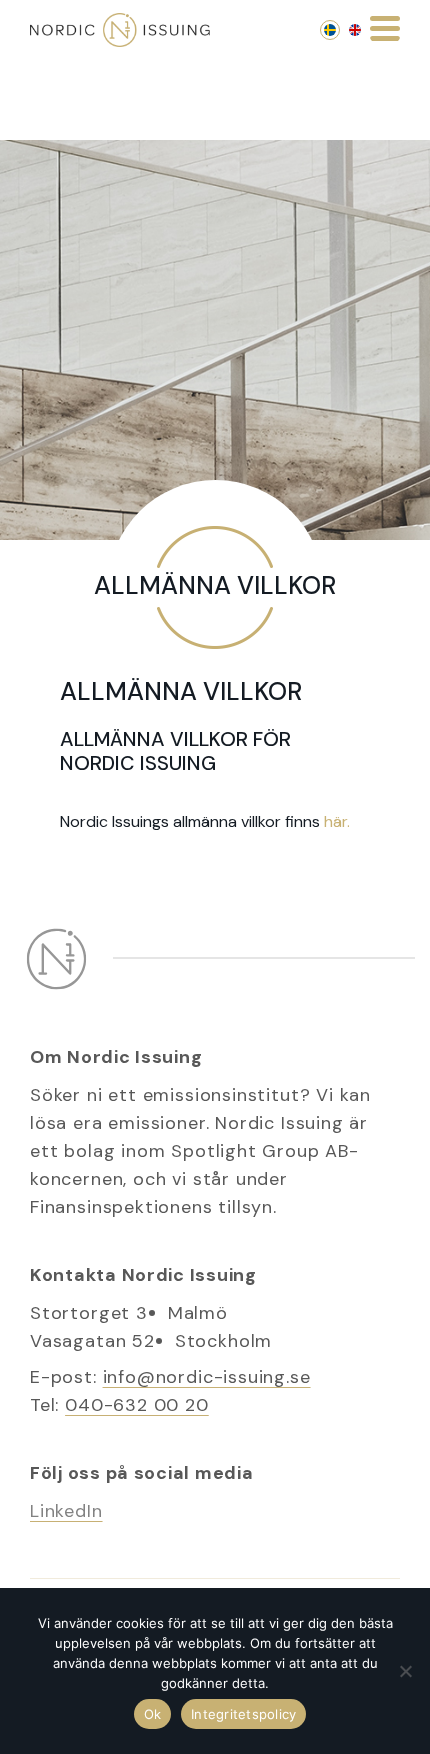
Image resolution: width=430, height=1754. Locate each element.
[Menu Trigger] (385, 27)
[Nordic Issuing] (120, 30)
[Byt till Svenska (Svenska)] (330, 30)
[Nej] (405, 1671)
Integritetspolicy (243, 1714)
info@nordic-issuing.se (207, 1377)
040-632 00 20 (137, 1405)
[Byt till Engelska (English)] (355, 30)
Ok (153, 1714)
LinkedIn (66, 1511)
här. (337, 821)
